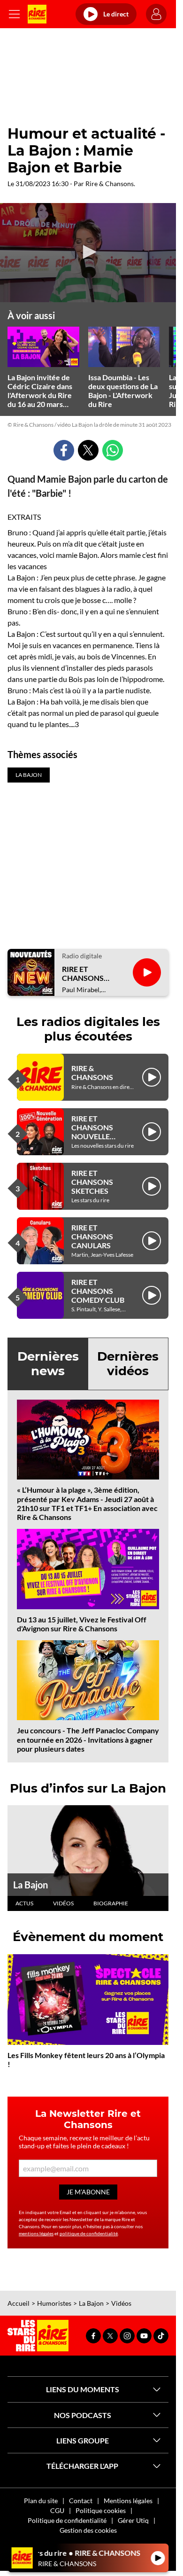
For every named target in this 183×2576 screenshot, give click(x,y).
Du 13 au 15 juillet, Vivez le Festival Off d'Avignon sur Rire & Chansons (82, 1624)
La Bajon (30, 1885)
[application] (88, 253)
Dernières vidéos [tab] (128, 1364)
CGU (57, 2510)
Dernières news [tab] (48, 1364)
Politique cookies (101, 2510)
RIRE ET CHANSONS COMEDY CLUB (98, 1291)
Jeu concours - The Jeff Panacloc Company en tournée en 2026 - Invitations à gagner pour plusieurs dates (88, 1739)
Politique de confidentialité (67, 2520)
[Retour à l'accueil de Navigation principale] (37, 14)
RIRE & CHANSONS (92, 1073)
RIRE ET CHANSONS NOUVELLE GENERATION (95, 1132)
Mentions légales (128, 2501)
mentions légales (36, 2233)
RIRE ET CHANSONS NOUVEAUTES (87, 973)
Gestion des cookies (88, 2530)
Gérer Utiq (133, 2520)
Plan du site (41, 2501)
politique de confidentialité (89, 2233)
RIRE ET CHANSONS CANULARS (92, 1236)
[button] (88, 252)
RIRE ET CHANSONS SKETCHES (92, 1182)
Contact (81, 2501)
